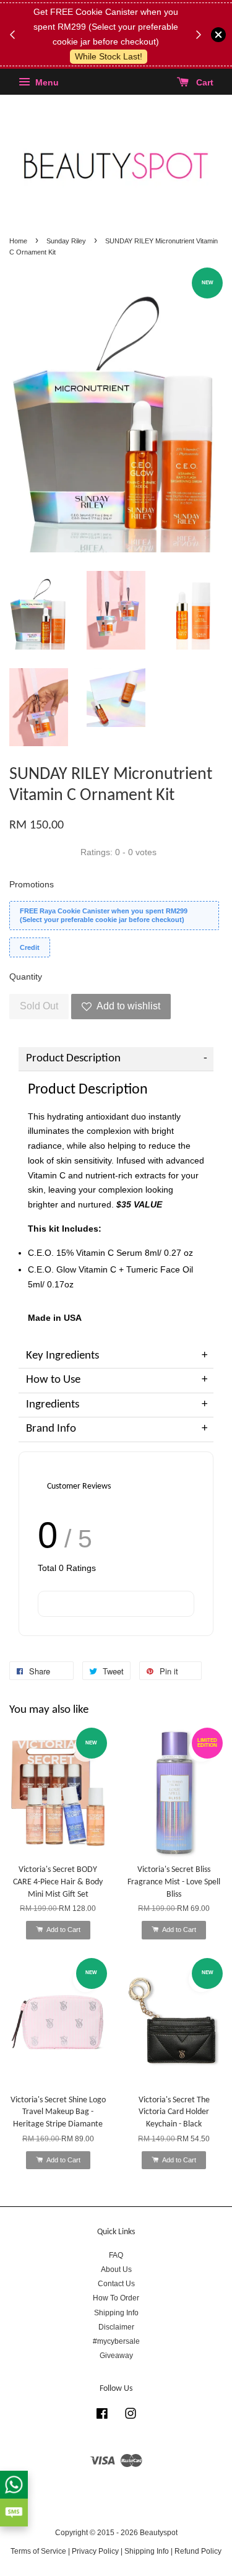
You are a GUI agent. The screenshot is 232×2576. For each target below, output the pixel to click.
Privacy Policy (95, 2551)
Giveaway (116, 2356)
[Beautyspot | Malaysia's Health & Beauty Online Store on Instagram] (131, 2416)
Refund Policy (198, 2551)
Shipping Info (116, 2313)
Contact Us (116, 2284)
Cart (204, 83)
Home (18, 241)
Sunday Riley (66, 241)
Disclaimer (116, 2327)
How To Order (116, 2298)
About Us (116, 2269)
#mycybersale (116, 2341)
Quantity (26, 977)
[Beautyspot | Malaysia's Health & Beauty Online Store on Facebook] (102, 2416)
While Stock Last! (109, 56)
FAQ (116, 2255)
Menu (46, 83)
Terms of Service (38, 2551)
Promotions (32, 884)
